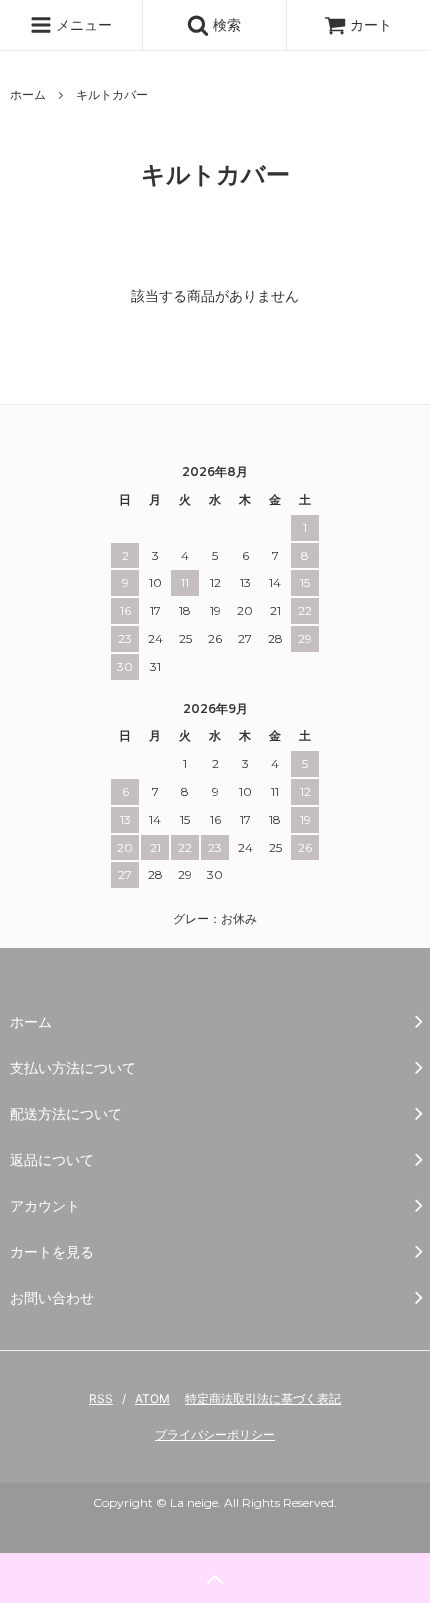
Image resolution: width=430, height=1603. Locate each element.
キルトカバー (112, 94)
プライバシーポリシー (215, 1434)
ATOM (152, 1398)
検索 (225, 24)
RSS (101, 1398)
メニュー (82, 24)
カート (371, 24)
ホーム (28, 94)
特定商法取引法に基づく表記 (263, 1398)
